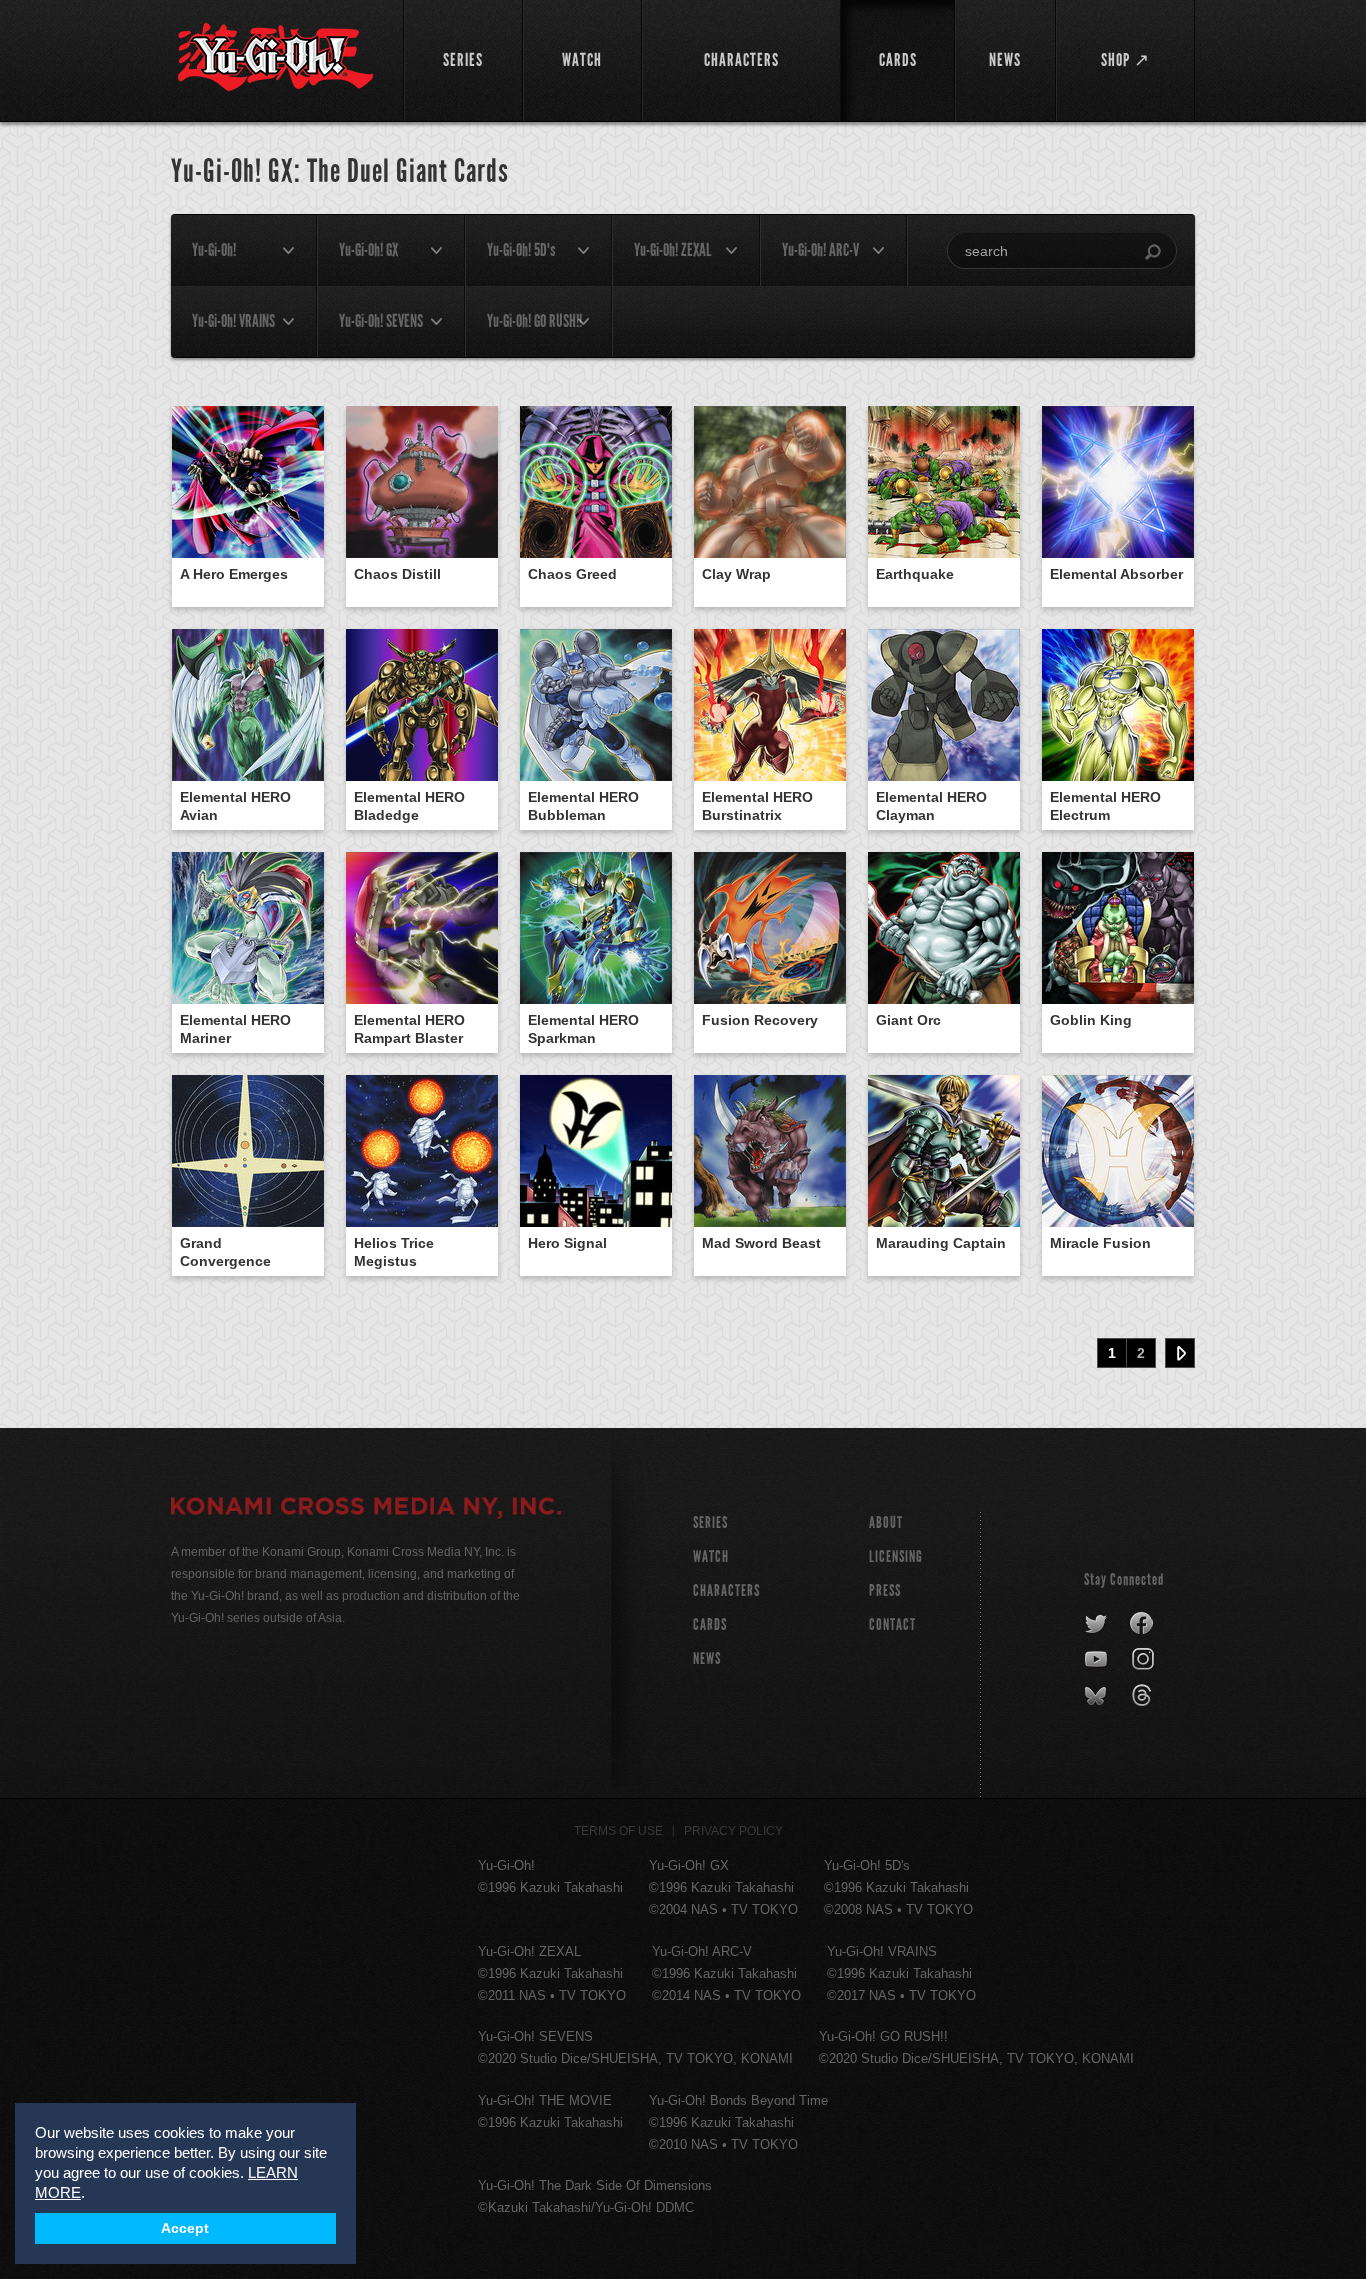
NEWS (707, 1658)
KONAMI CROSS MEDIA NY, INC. (366, 1509)
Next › (1180, 1353)
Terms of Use (618, 1831)
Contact (892, 1624)
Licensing (896, 1556)
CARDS (710, 1624)
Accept (185, 2228)
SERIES (710, 1522)
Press (885, 1590)
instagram (1144, 1660)
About (886, 1522)
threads (1144, 1696)
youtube (1097, 1660)
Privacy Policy (733, 1831)
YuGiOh (275, 57)
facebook (1142, 1624)
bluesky (1097, 1696)
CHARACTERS (726, 1590)
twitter (1096, 1624)
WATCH (711, 1556)
